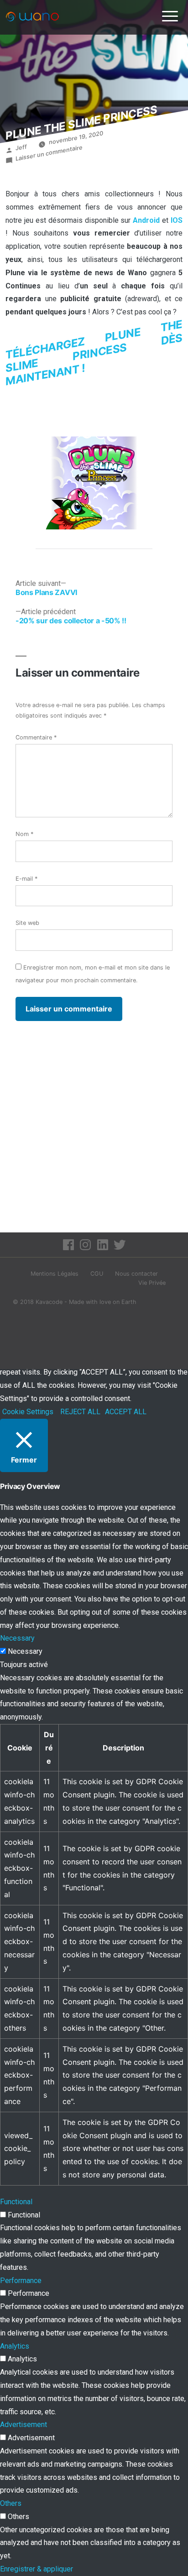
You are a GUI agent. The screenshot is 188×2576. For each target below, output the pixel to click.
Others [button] (11, 2503)
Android (147, 220)
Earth (129, 1302)
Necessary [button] (17, 1638)
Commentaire (36, 737)
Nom (24, 834)
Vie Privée (152, 1283)
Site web (27, 923)
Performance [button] (21, 2281)
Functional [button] (16, 2202)
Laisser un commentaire (49, 153)
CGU (97, 1274)
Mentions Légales (55, 1274)
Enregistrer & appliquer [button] (37, 2569)
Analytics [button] (15, 2346)
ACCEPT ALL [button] (126, 1412)
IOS (177, 220)
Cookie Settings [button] (28, 1412)
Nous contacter (136, 1274)
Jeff (21, 147)
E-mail (26, 879)
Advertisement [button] (23, 2425)
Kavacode (49, 1302)
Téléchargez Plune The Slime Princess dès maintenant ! (94, 353)
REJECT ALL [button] (80, 1412)
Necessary (25, 1651)
